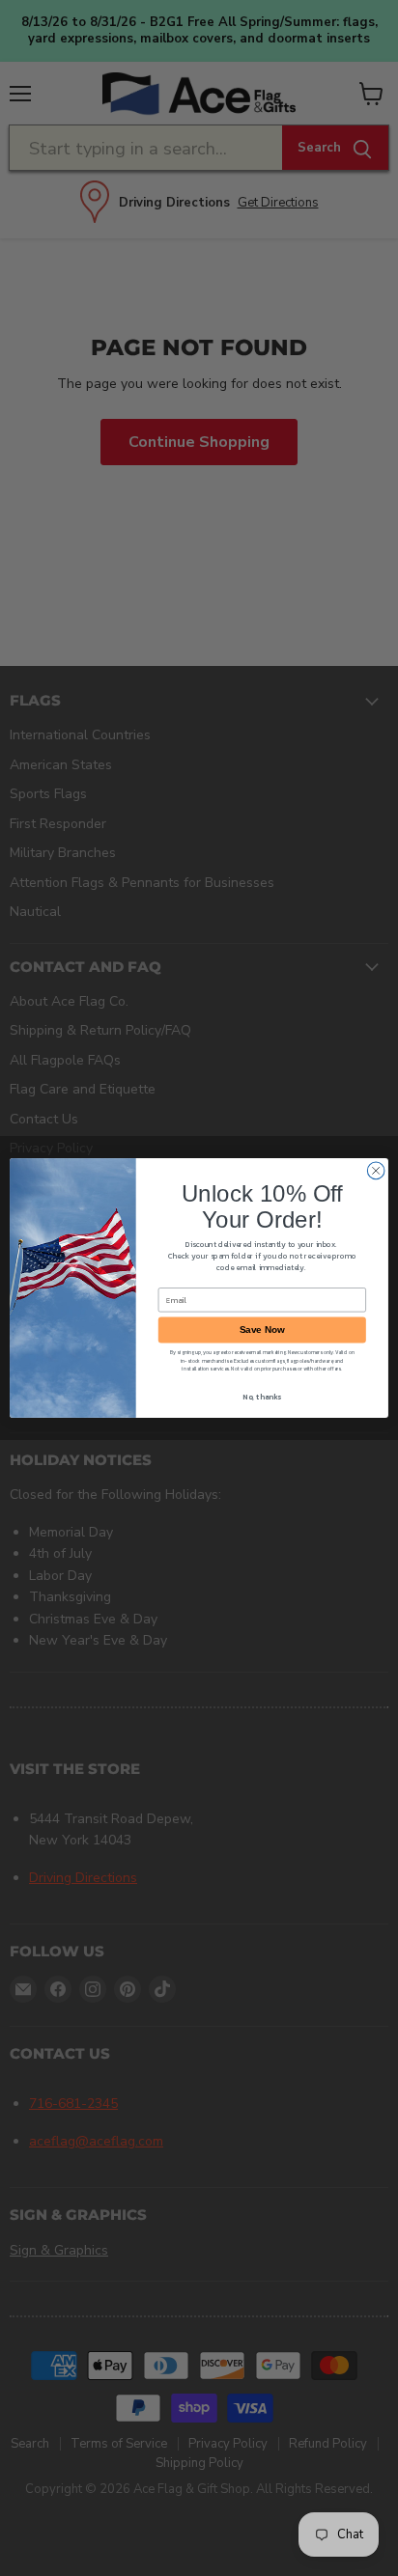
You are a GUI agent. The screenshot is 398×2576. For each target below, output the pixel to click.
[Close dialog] (376, 1171)
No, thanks (262, 1397)
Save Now (262, 1330)
